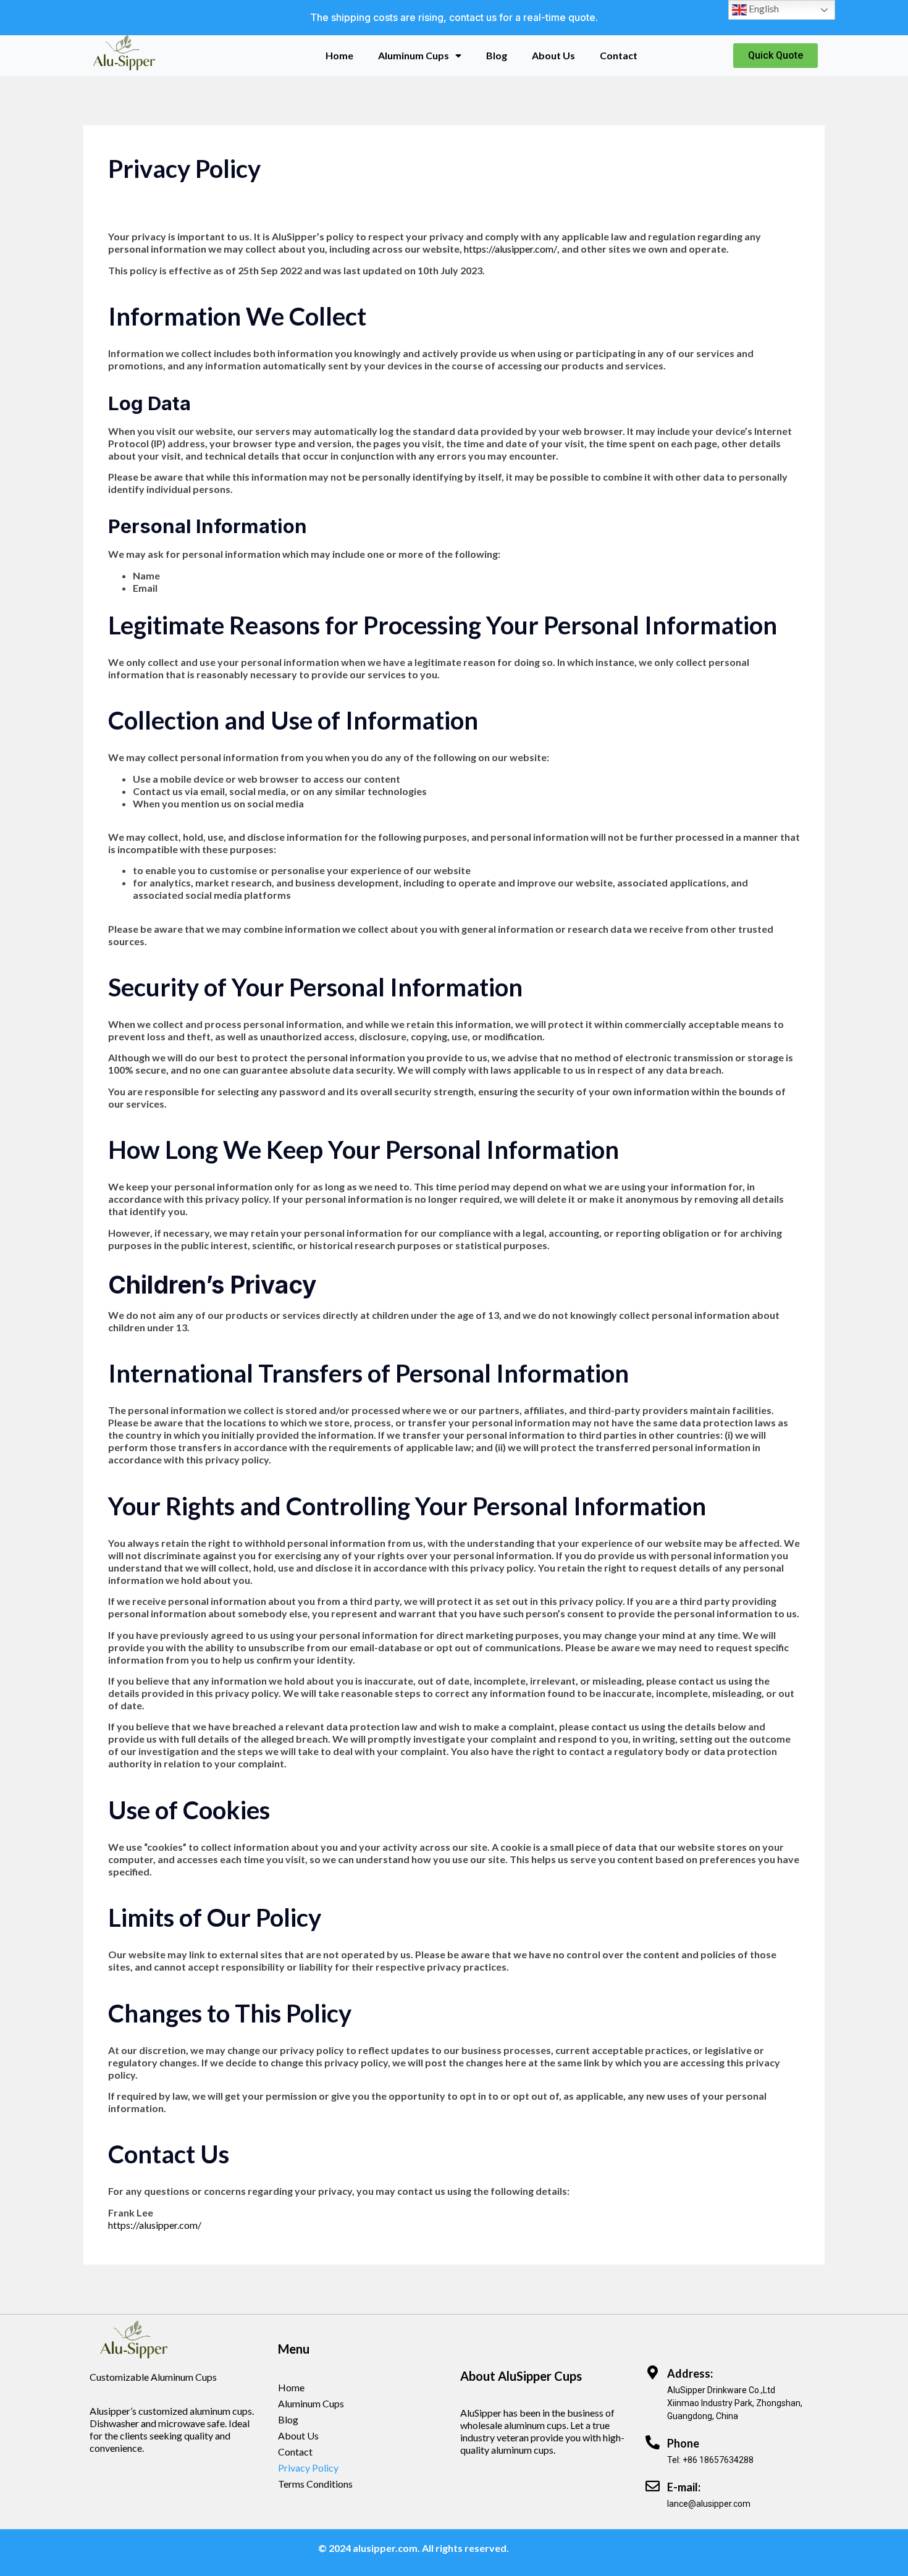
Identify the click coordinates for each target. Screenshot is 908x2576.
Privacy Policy (308, 2468)
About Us (553, 55)
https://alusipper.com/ (511, 249)
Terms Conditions (315, 2484)
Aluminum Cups (414, 55)
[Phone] (653, 2442)
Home (339, 55)
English (763, 8)
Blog (497, 55)
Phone (683, 2443)
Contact (619, 55)
